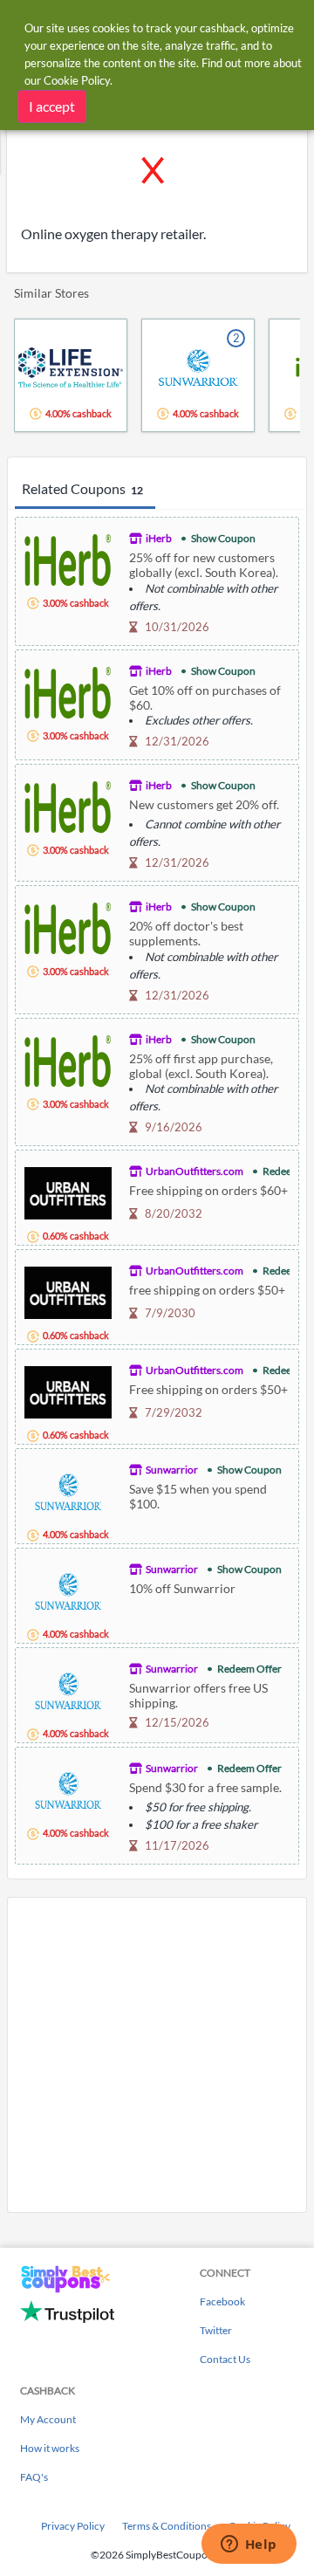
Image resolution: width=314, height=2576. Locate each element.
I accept (52, 106)
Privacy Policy (73, 2526)
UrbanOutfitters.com (195, 1171)
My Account (48, 2419)
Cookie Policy (77, 80)
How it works (50, 2448)
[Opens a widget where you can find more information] (249, 2545)
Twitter (216, 2330)
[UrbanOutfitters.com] (68, 1191)
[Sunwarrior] (68, 1490)
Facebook (222, 2301)
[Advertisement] (157, 2055)
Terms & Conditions (167, 2526)
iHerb (159, 538)
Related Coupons (82, 488)
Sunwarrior (172, 1470)
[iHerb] (68, 558)
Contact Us (225, 2359)
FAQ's (34, 2477)
